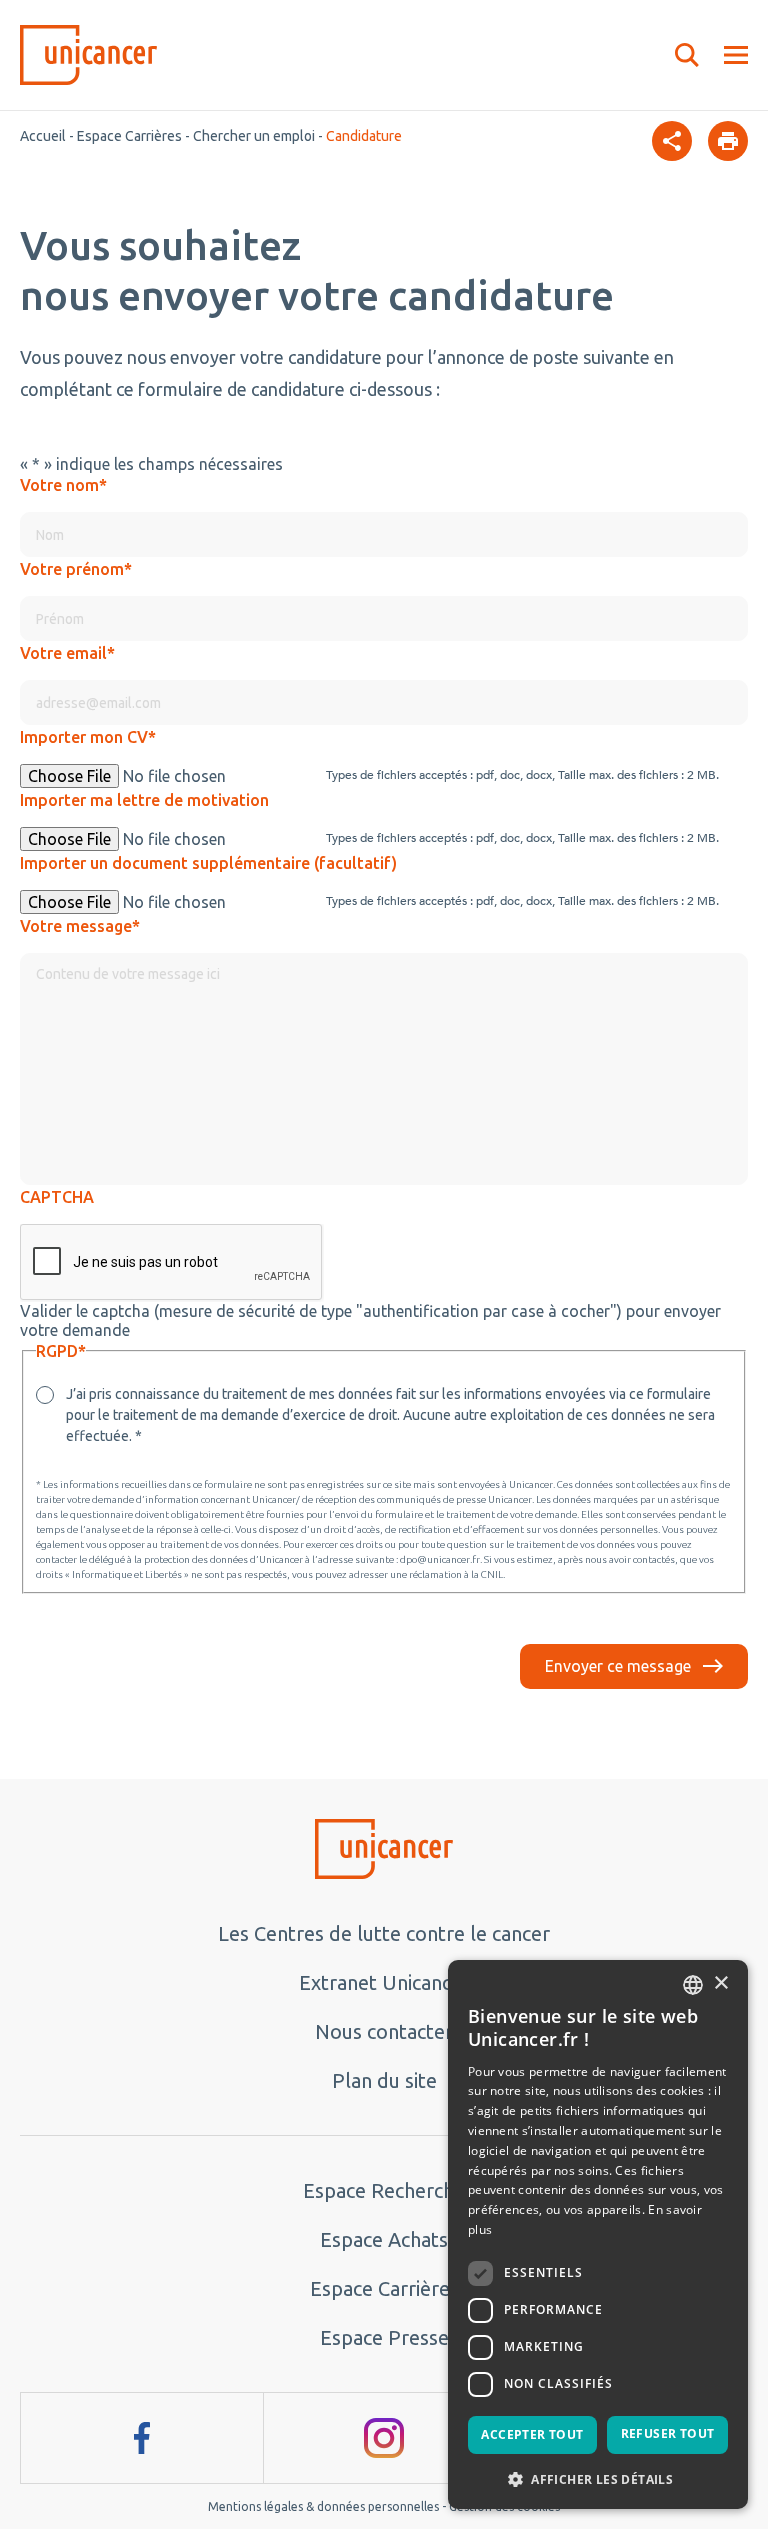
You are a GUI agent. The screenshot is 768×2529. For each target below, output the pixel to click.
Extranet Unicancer (384, 1982)
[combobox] (693, 1985)
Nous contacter (384, 2031)
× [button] (720, 1983)
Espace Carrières (129, 136)
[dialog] (598, 2234)
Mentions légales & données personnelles (323, 2506)
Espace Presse (384, 2337)
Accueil (43, 136)
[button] (598, 2478)
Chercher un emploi (254, 136)
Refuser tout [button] (668, 2433)
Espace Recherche (384, 2190)
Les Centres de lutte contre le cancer (384, 1933)
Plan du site (384, 2080)
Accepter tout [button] (532, 2434)
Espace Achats (384, 2239)
